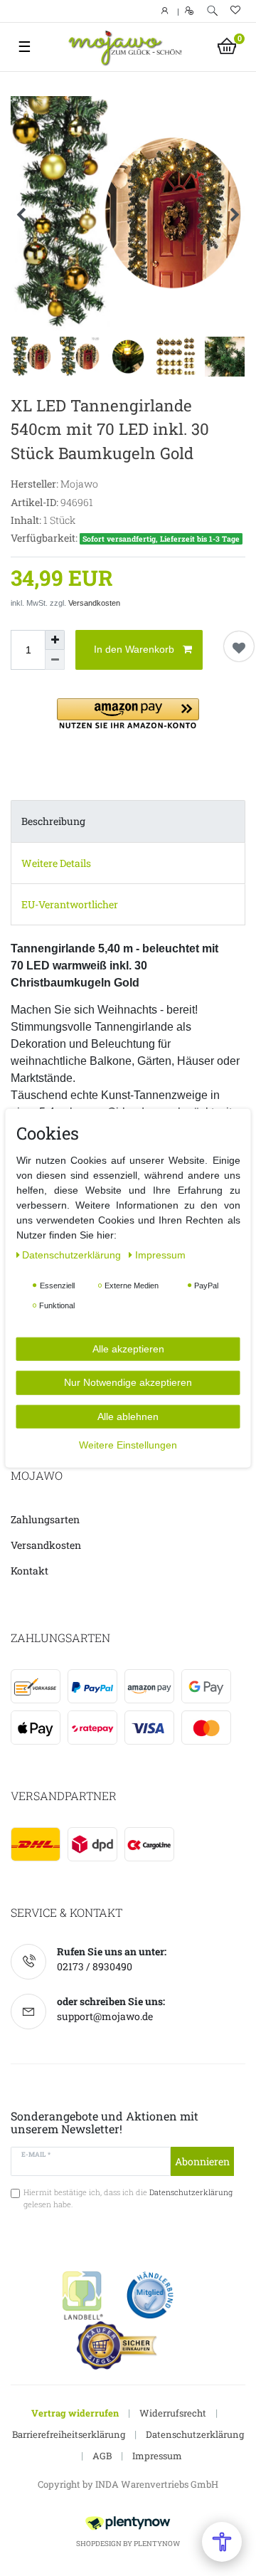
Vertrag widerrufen (75, 2413)
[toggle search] (212, 11)
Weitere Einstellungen (128, 1445)
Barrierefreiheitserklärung (69, 2434)
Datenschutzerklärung (195, 2434)
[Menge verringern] (55, 660)
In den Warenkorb (134, 649)
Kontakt (30, 1571)
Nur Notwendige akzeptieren (128, 1382)
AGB (102, 2456)
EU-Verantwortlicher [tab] (70, 904)
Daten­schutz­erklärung (73, 1254)
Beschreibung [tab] (53, 821)
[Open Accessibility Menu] (222, 2542)
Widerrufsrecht (173, 2413)
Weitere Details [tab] (56, 863)
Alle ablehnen (128, 1416)
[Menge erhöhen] (55, 640)
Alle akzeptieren (128, 1348)
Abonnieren (202, 2161)
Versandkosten (94, 603)
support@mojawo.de (105, 2016)
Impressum (157, 2456)
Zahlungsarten (45, 1519)
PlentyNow (157, 2544)
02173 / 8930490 (95, 1966)
